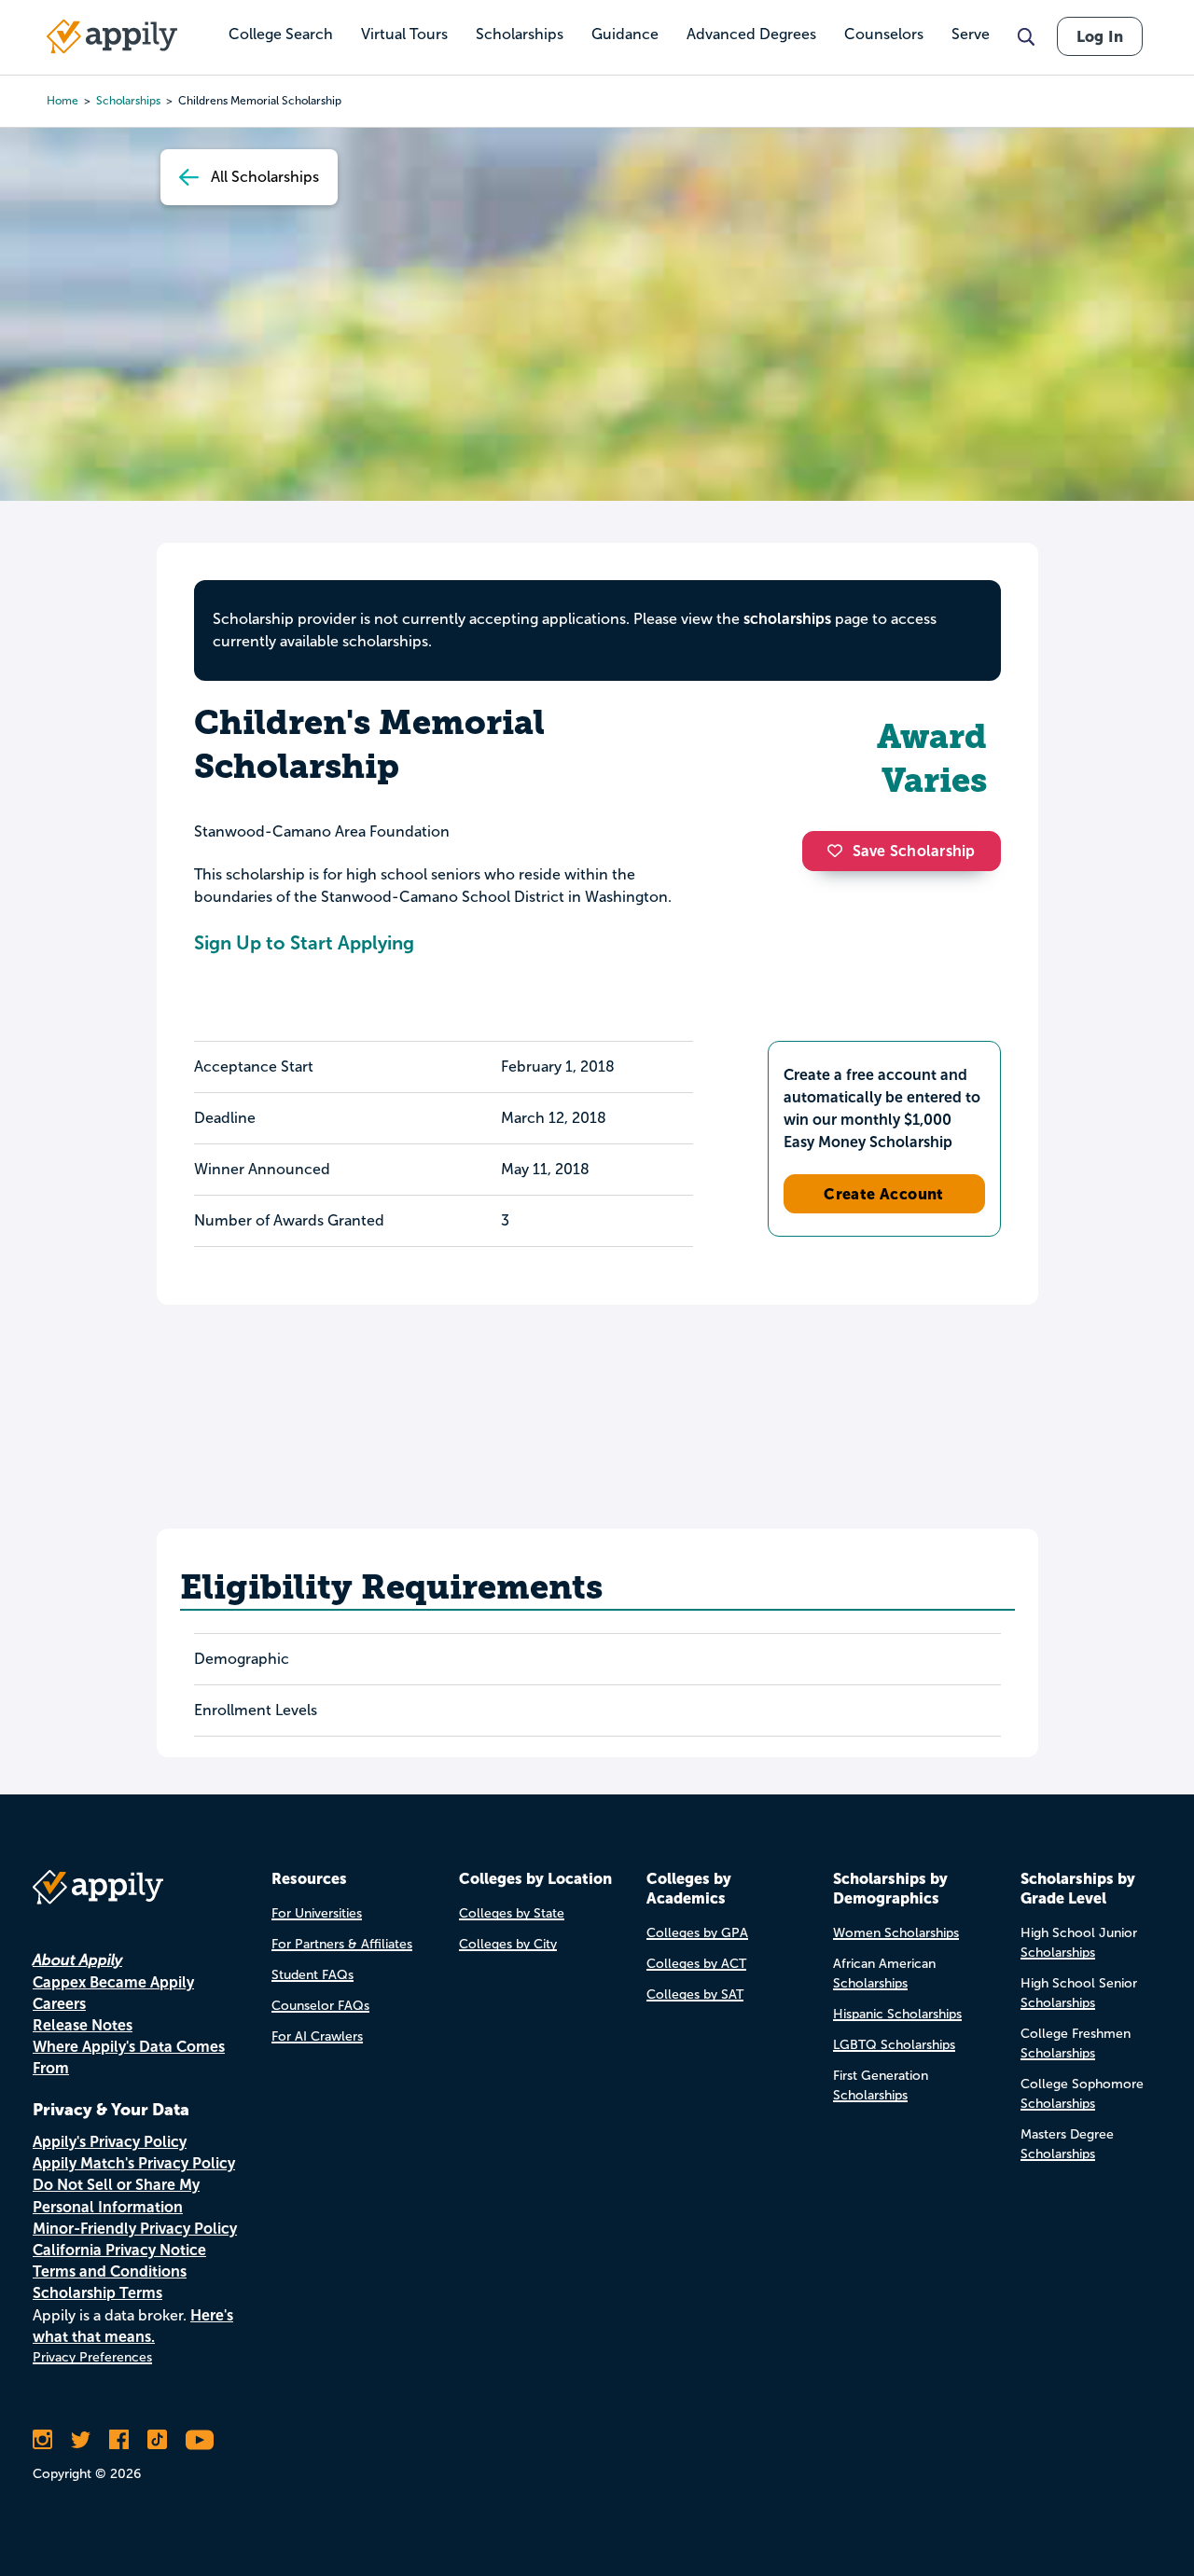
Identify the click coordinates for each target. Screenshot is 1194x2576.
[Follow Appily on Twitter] (81, 2440)
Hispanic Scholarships (897, 2014)
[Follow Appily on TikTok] (157, 2440)
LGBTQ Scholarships (894, 2045)
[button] (840, 851)
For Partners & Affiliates (342, 1944)
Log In (1100, 36)
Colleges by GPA (697, 1933)
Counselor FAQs (320, 2006)
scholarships (787, 619)
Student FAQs (312, 1975)
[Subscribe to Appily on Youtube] (200, 2440)
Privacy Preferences (92, 2357)
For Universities (317, 1913)
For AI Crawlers (317, 2036)
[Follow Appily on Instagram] (42, 2440)
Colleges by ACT (696, 1964)
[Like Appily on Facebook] (119, 2440)
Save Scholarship (914, 851)
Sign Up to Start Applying (304, 943)
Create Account (884, 1194)
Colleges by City (508, 1944)
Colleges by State (512, 1913)
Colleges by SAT (695, 1994)
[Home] (112, 36)
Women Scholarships (896, 1933)
